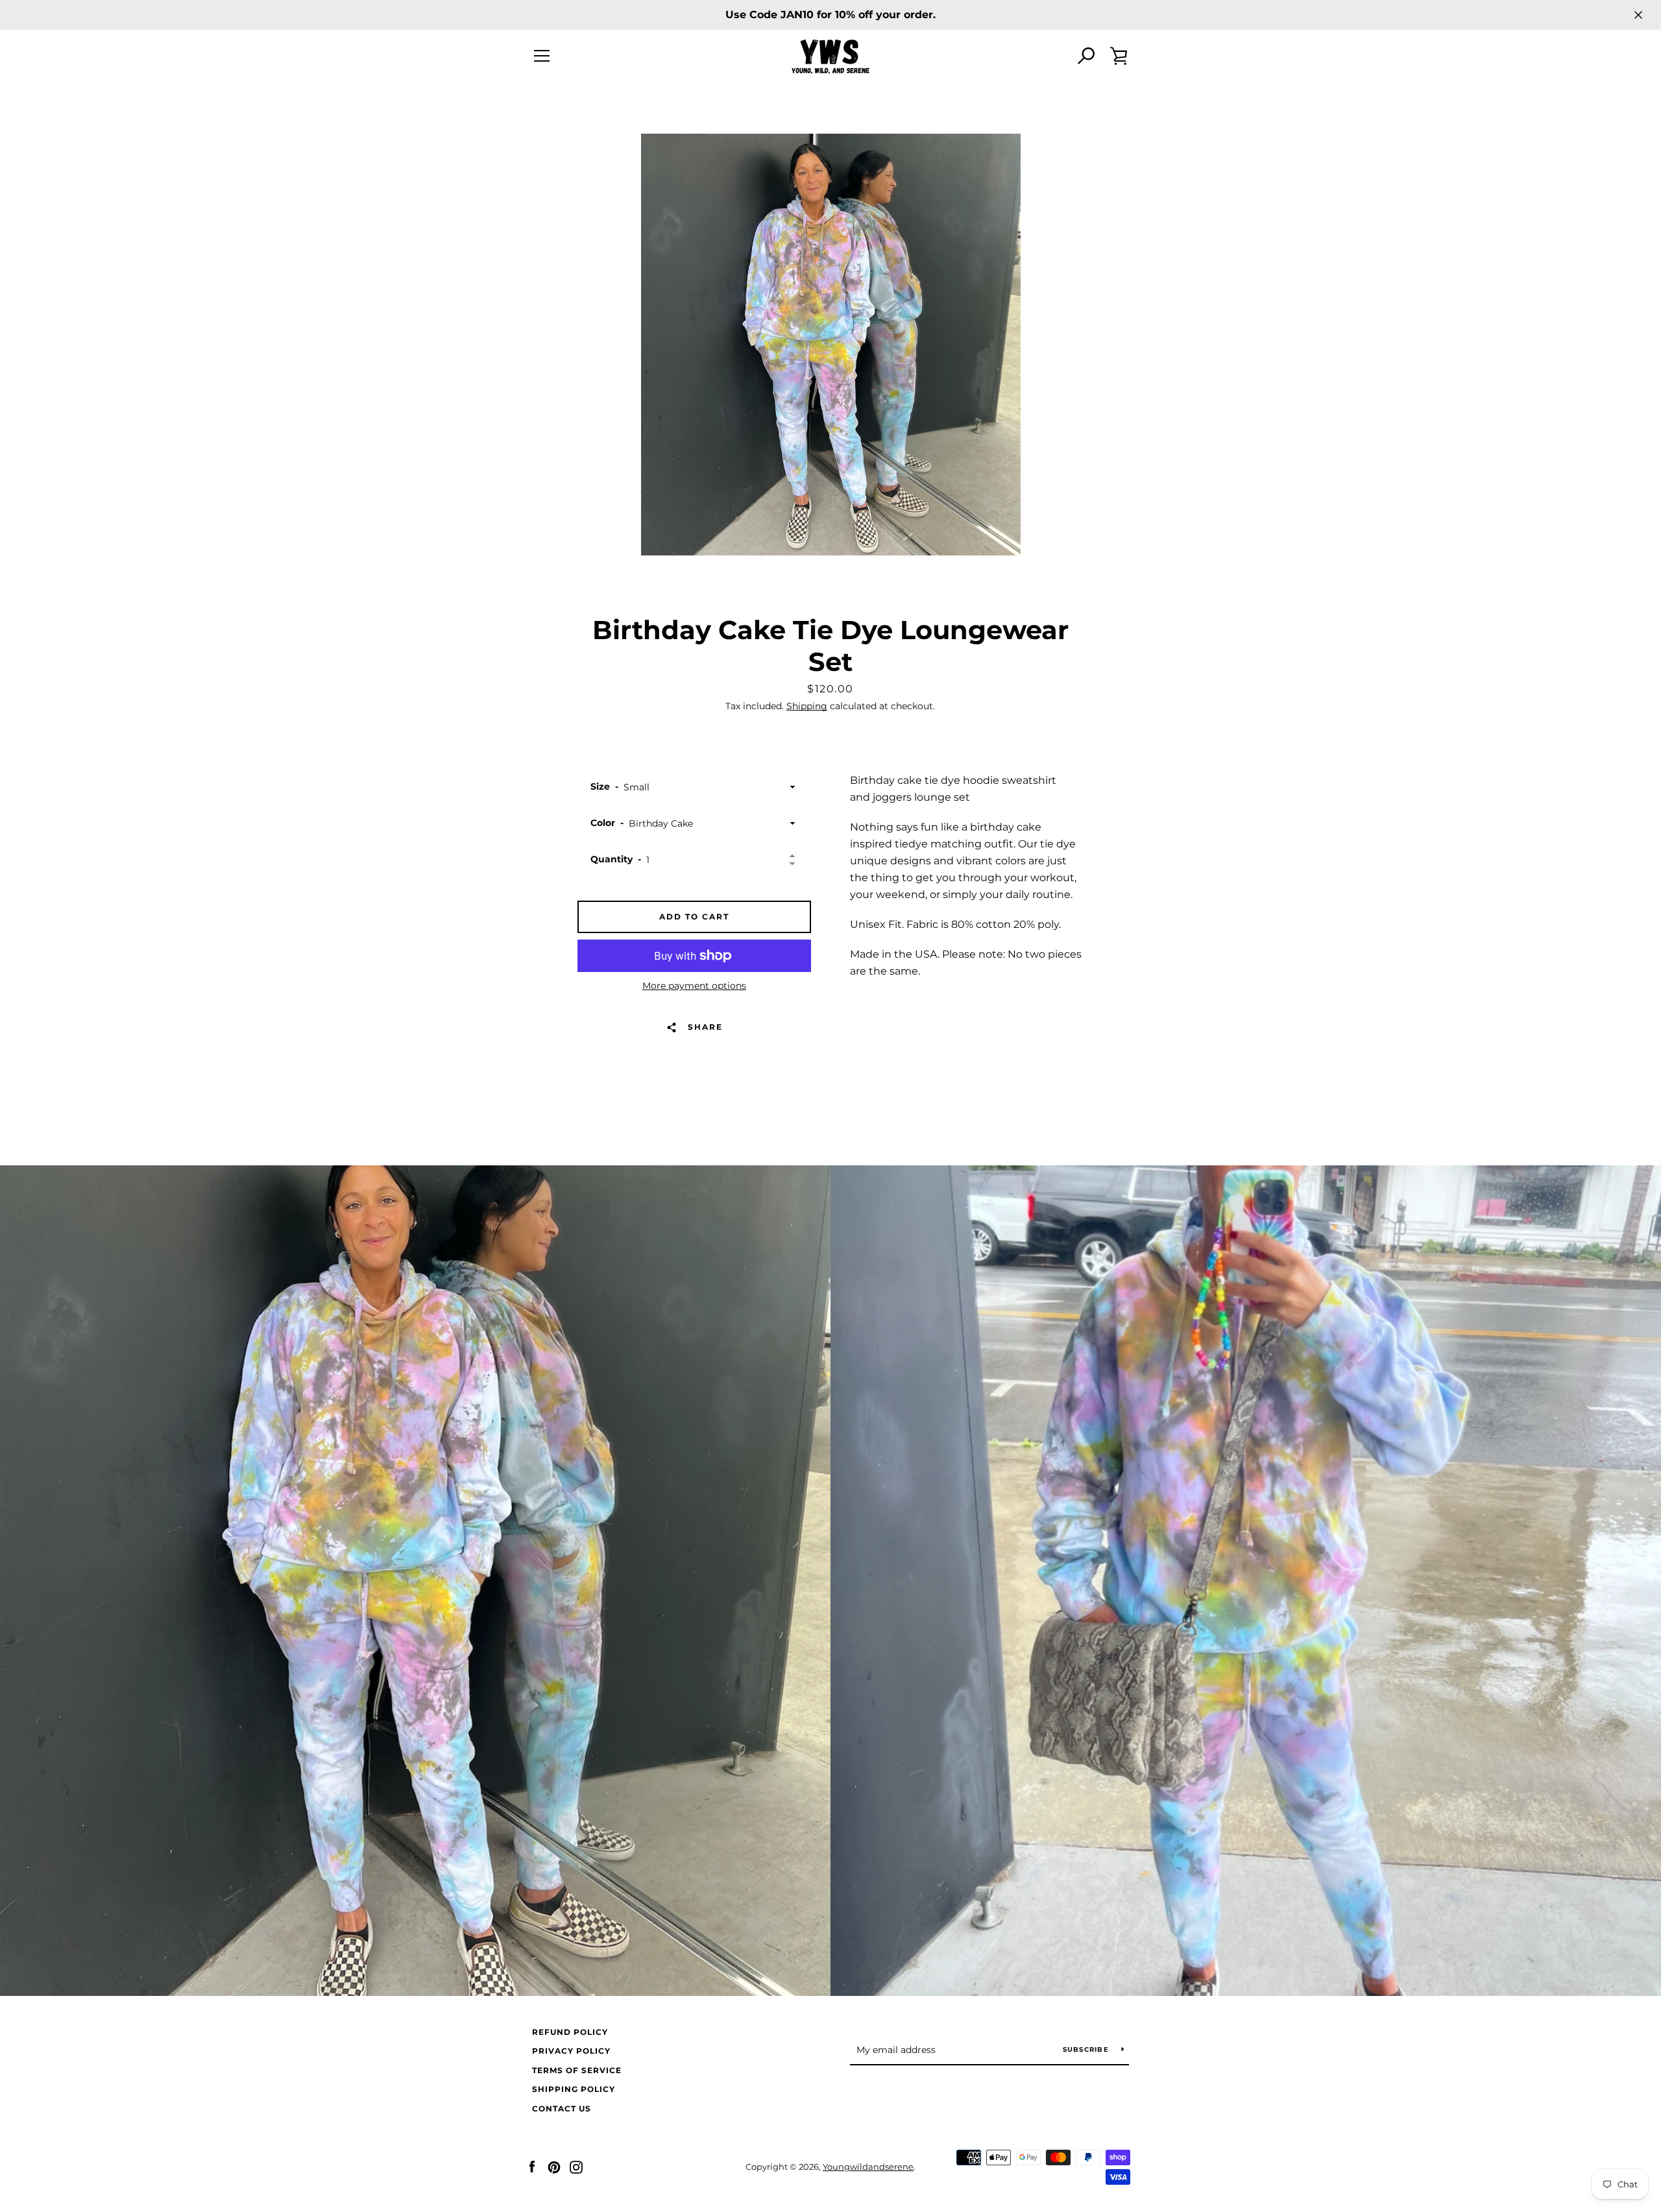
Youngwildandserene (868, 2167)
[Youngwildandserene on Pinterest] (554, 2166)
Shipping (807, 706)
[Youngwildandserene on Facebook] (532, 2166)
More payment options (694, 986)
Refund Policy (570, 2032)
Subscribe (1087, 2049)
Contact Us (562, 2109)
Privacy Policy (571, 2051)
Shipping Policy (574, 2089)
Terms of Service (577, 2070)
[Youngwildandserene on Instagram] (576, 2166)
